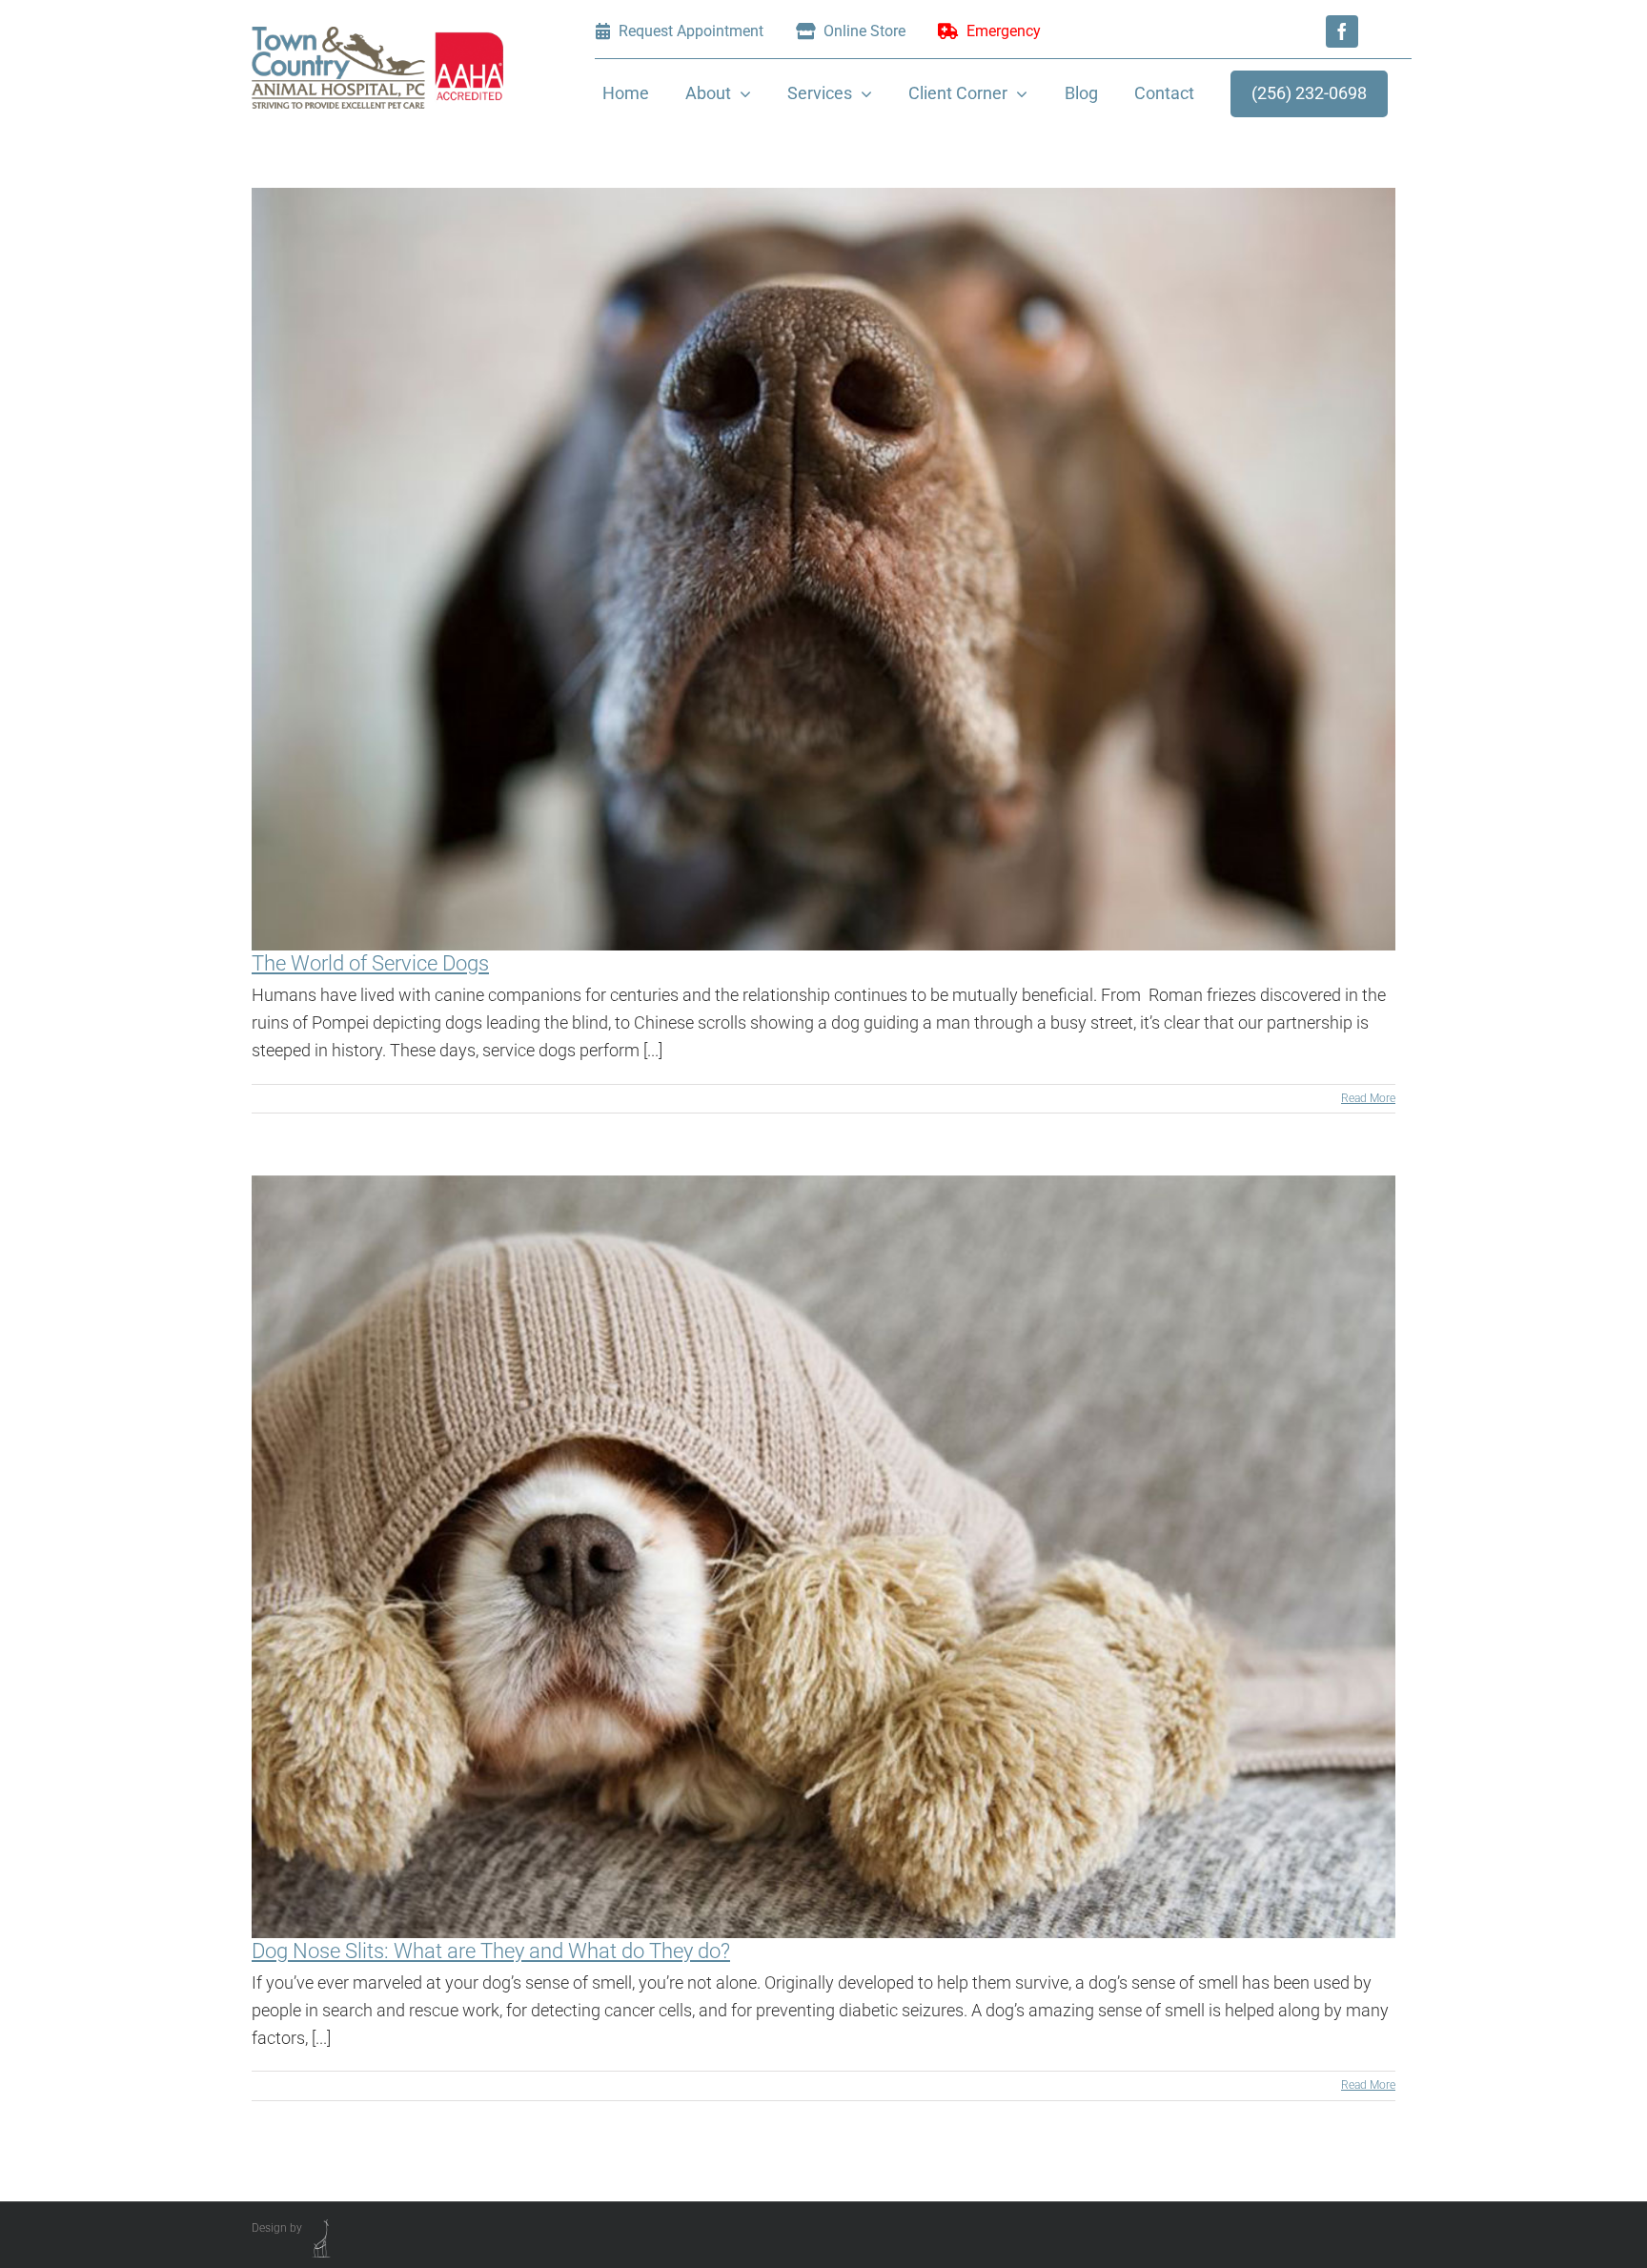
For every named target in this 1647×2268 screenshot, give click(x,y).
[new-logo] (377, 35)
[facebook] (1342, 31)
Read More (1368, 1098)
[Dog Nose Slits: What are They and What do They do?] (823, 1557)
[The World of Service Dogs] (823, 569)
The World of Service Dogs (370, 963)
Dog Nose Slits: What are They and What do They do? (491, 1951)
